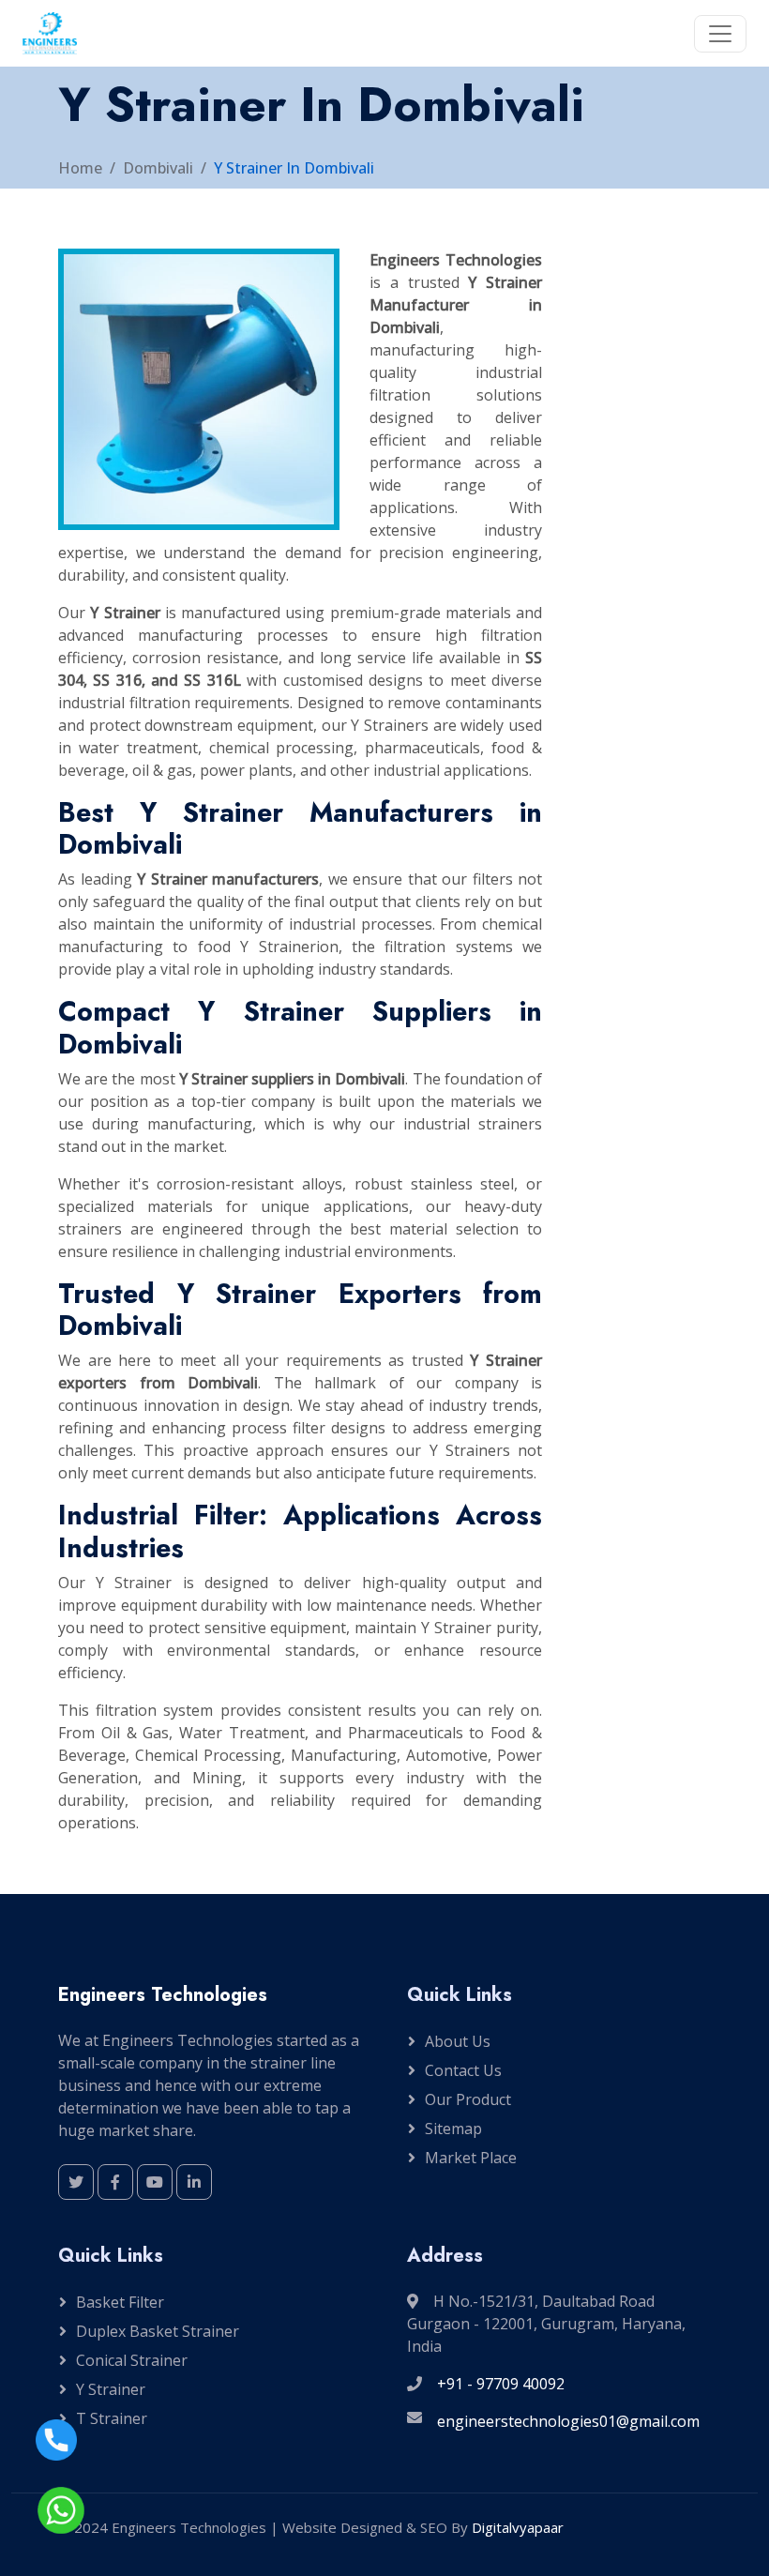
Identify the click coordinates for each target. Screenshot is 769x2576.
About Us (458, 2041)
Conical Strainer (132, 2360)
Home (80, 168)
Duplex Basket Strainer (158, 2331)
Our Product (468, 2099)
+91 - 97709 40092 (501, 2384)
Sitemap (453, 2129)
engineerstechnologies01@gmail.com (568, 2421)
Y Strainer (111, 2389)
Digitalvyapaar (518, 2527)
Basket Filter (120, 2302)
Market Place (471, 2158)
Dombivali (158, 168)
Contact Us (463, 2070)
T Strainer (112, 2418)
